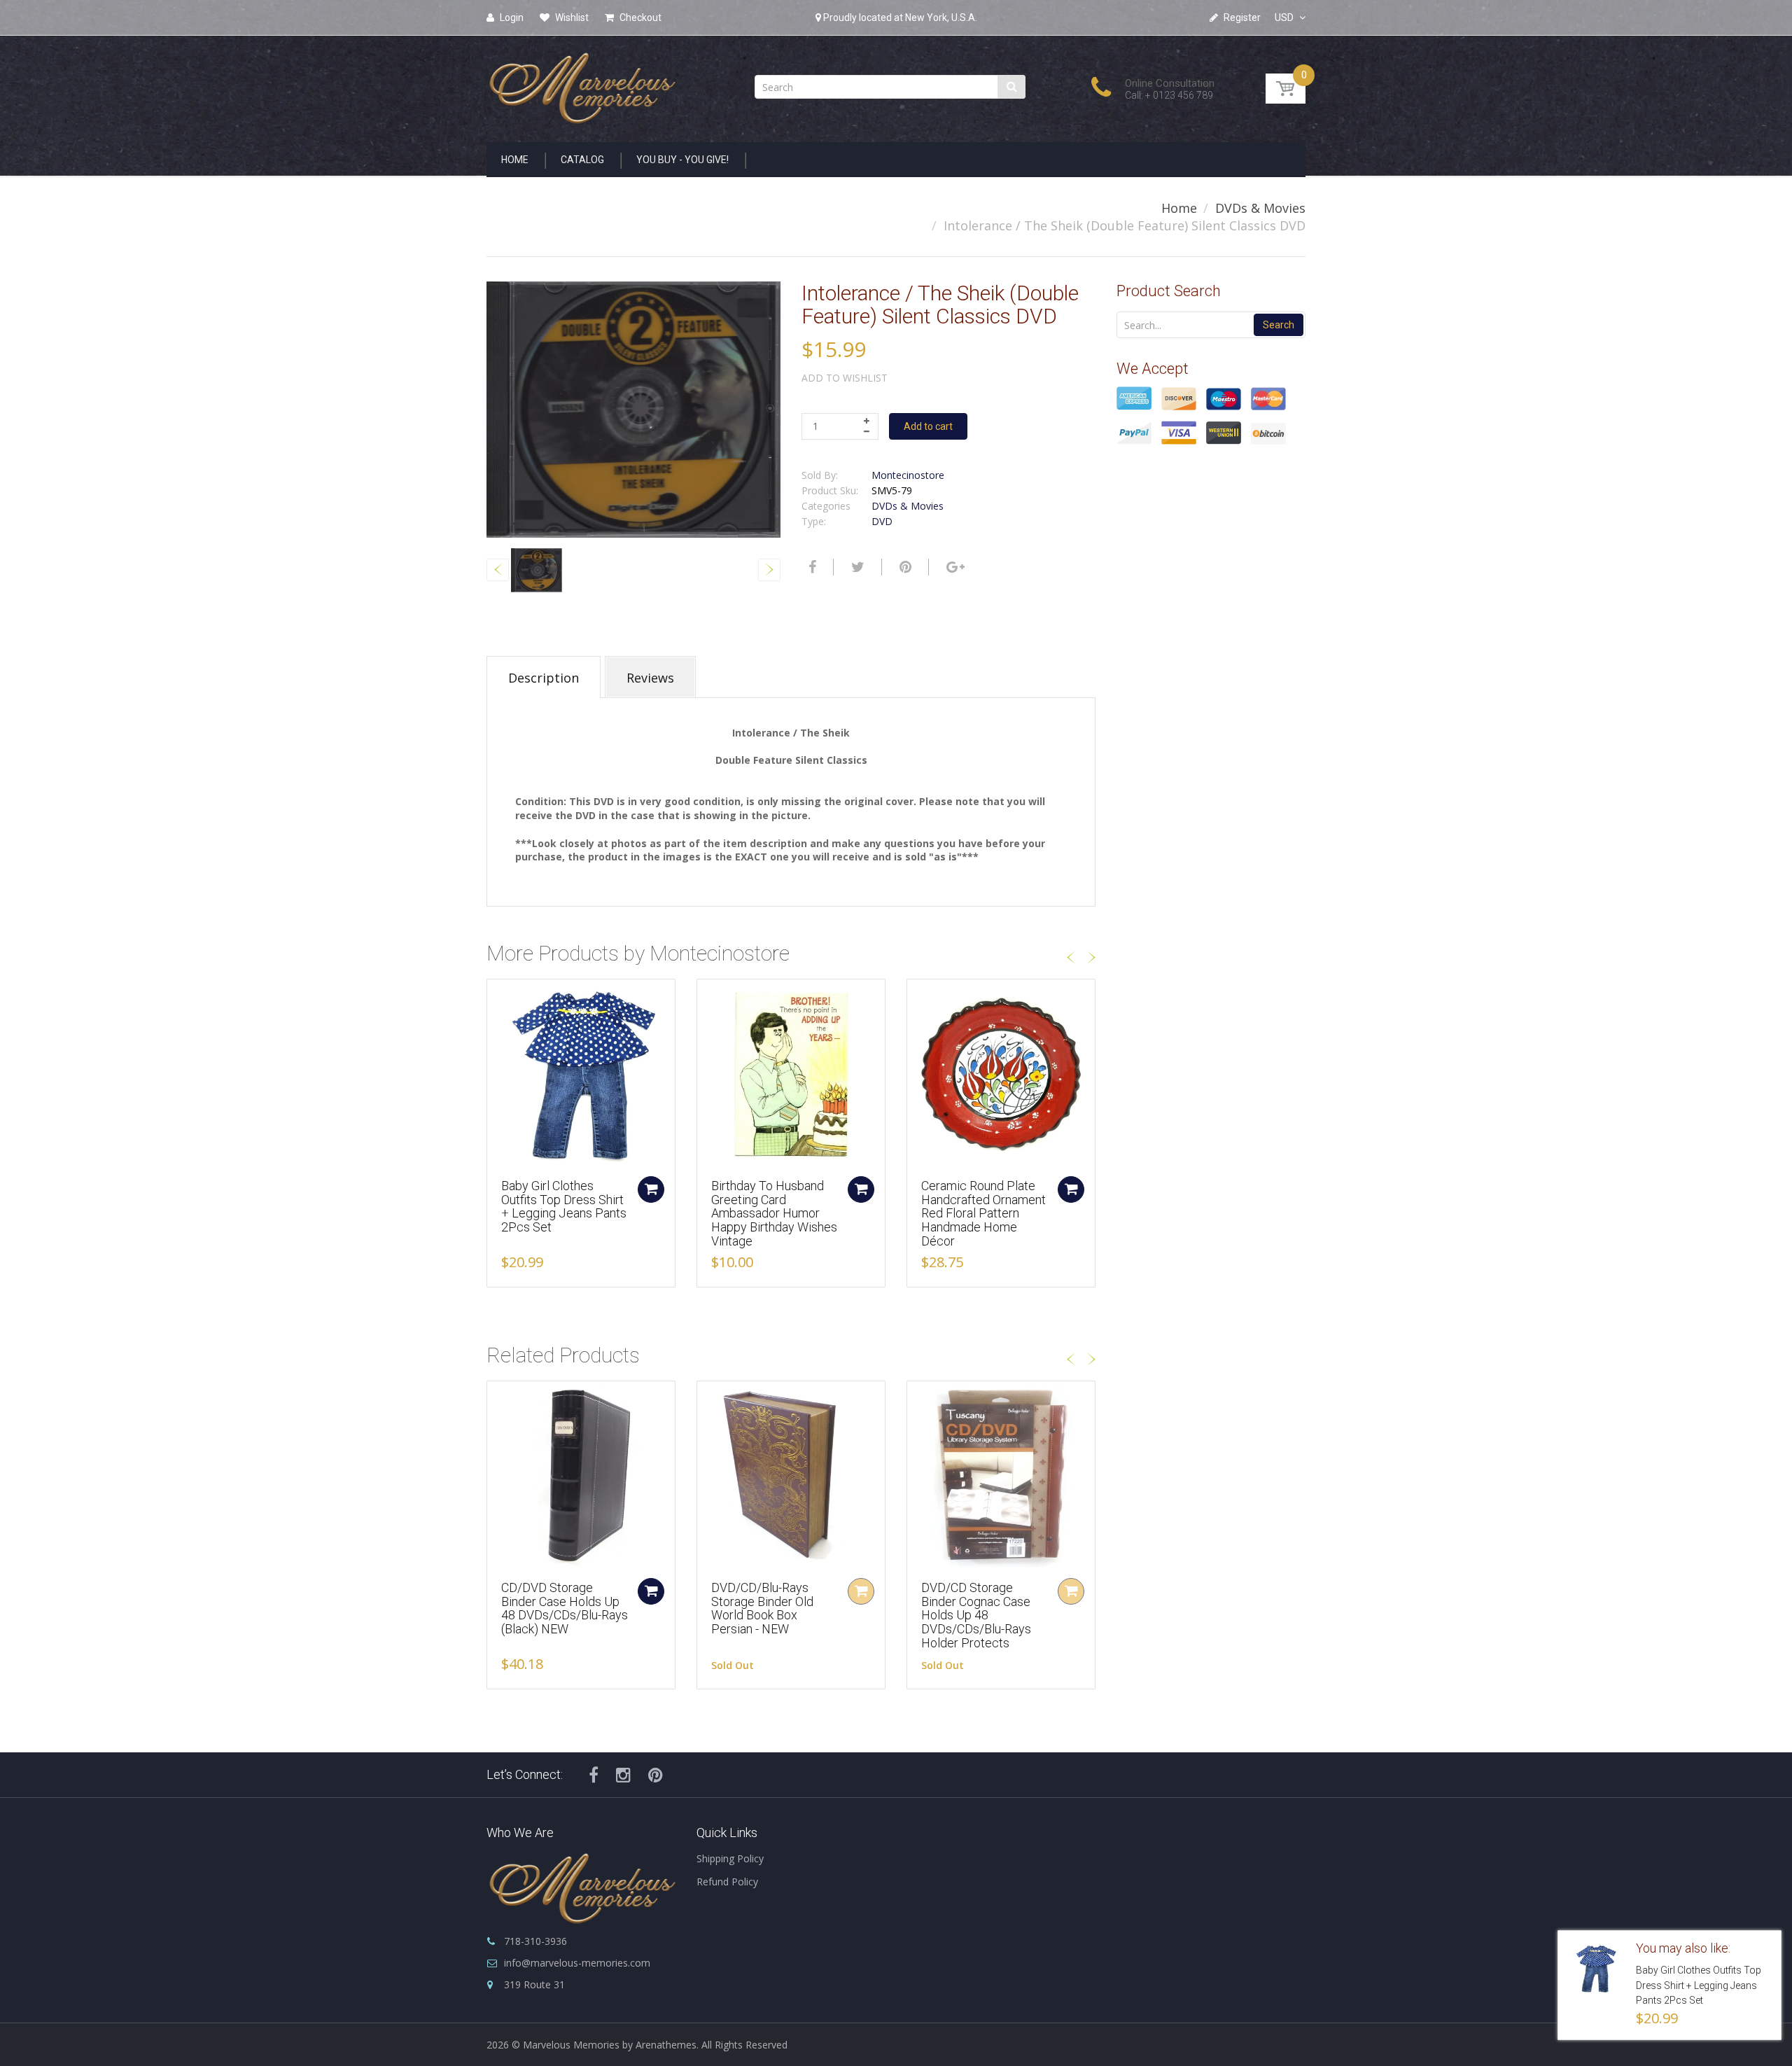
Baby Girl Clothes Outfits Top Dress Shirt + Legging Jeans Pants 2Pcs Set (564, 1206)
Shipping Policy (730, 1858)
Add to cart (928, 426)
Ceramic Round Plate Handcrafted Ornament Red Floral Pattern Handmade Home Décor (983, 1213)
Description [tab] (544, 678)
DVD (882, 521)
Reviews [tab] (650, 678)
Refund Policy (727, 1882)
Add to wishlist (845, 378)
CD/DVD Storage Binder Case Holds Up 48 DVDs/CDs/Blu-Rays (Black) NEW (565, 1608)
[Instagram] (623, 1775)
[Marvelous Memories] (581, 84)
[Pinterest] (656, 1775)
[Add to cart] (651, 1189)
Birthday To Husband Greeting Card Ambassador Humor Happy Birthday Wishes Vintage (774, 1213)
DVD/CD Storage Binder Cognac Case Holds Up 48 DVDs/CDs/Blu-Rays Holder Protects (976, 1615)
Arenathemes (666, 2045)
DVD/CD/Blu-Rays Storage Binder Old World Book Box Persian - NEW (762, 1608)
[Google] (954, 567)
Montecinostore (908, 475)
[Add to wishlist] (498, 997)
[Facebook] (811, 567)
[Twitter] (856, 567)
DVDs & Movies (1260, 208)
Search (1279, 325)
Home (1179, 208)
